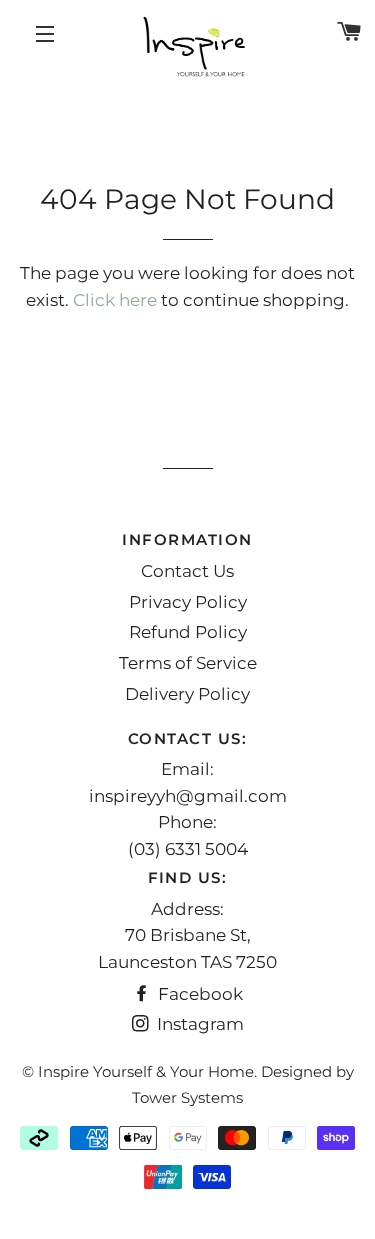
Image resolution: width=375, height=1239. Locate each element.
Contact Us (187, 571)
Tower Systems (187, 1097)
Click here (115, 300)
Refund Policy (188, 632)
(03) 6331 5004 (188, 849)
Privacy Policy (188, 602)
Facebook (198, 994)
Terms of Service (188, 663)
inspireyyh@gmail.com (188, 796)
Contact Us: (188, 738)
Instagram (198, 1024)
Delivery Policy (187, 694)
